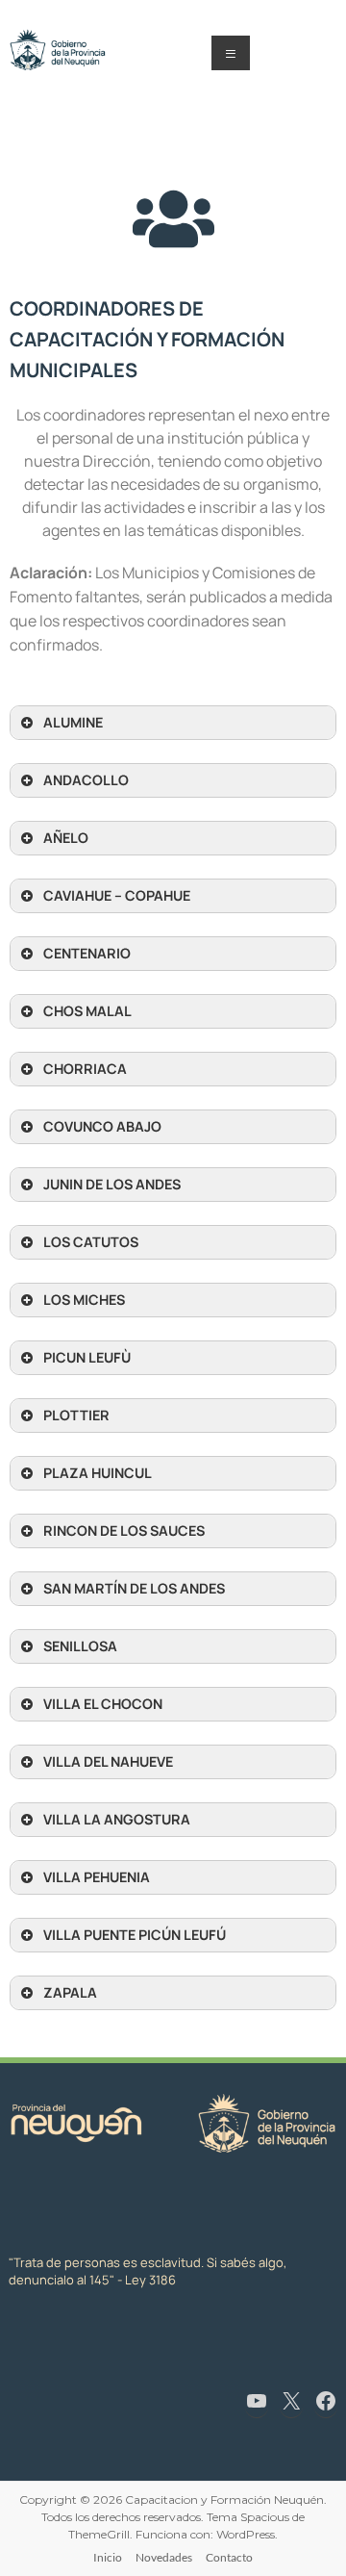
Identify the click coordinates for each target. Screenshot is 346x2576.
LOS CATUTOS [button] (91, 1242)
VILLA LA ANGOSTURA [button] (117, 1819)
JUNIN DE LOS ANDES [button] (112, 1184)
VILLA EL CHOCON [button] (103, 1704)
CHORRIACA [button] (85, 1069)
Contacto (229, 2557)
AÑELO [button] (66, 838)
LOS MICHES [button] (84, 1300)
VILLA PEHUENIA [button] (97, 1877)
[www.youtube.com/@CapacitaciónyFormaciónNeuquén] (257, 2401)
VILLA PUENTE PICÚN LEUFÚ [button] (135, 1935)
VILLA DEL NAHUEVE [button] (108, 1761)
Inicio (108, 2557)
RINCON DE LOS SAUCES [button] (124, 1530)
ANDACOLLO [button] (86, 780)
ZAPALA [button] (70, 1992)
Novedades (164, 2557)
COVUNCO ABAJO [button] (102, 1126)
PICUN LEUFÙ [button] (87, 1357)
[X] (291, 2401)
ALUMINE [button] (73, 722)
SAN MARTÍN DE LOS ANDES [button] (134, 1588)
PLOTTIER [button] (76, 1415)
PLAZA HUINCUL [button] (98, 1473)
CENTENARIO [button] (87, 953)
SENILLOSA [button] (80, 1646)
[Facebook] (326, 2401)
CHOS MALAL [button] (87, 1011)
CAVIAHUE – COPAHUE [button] (117, 895)
